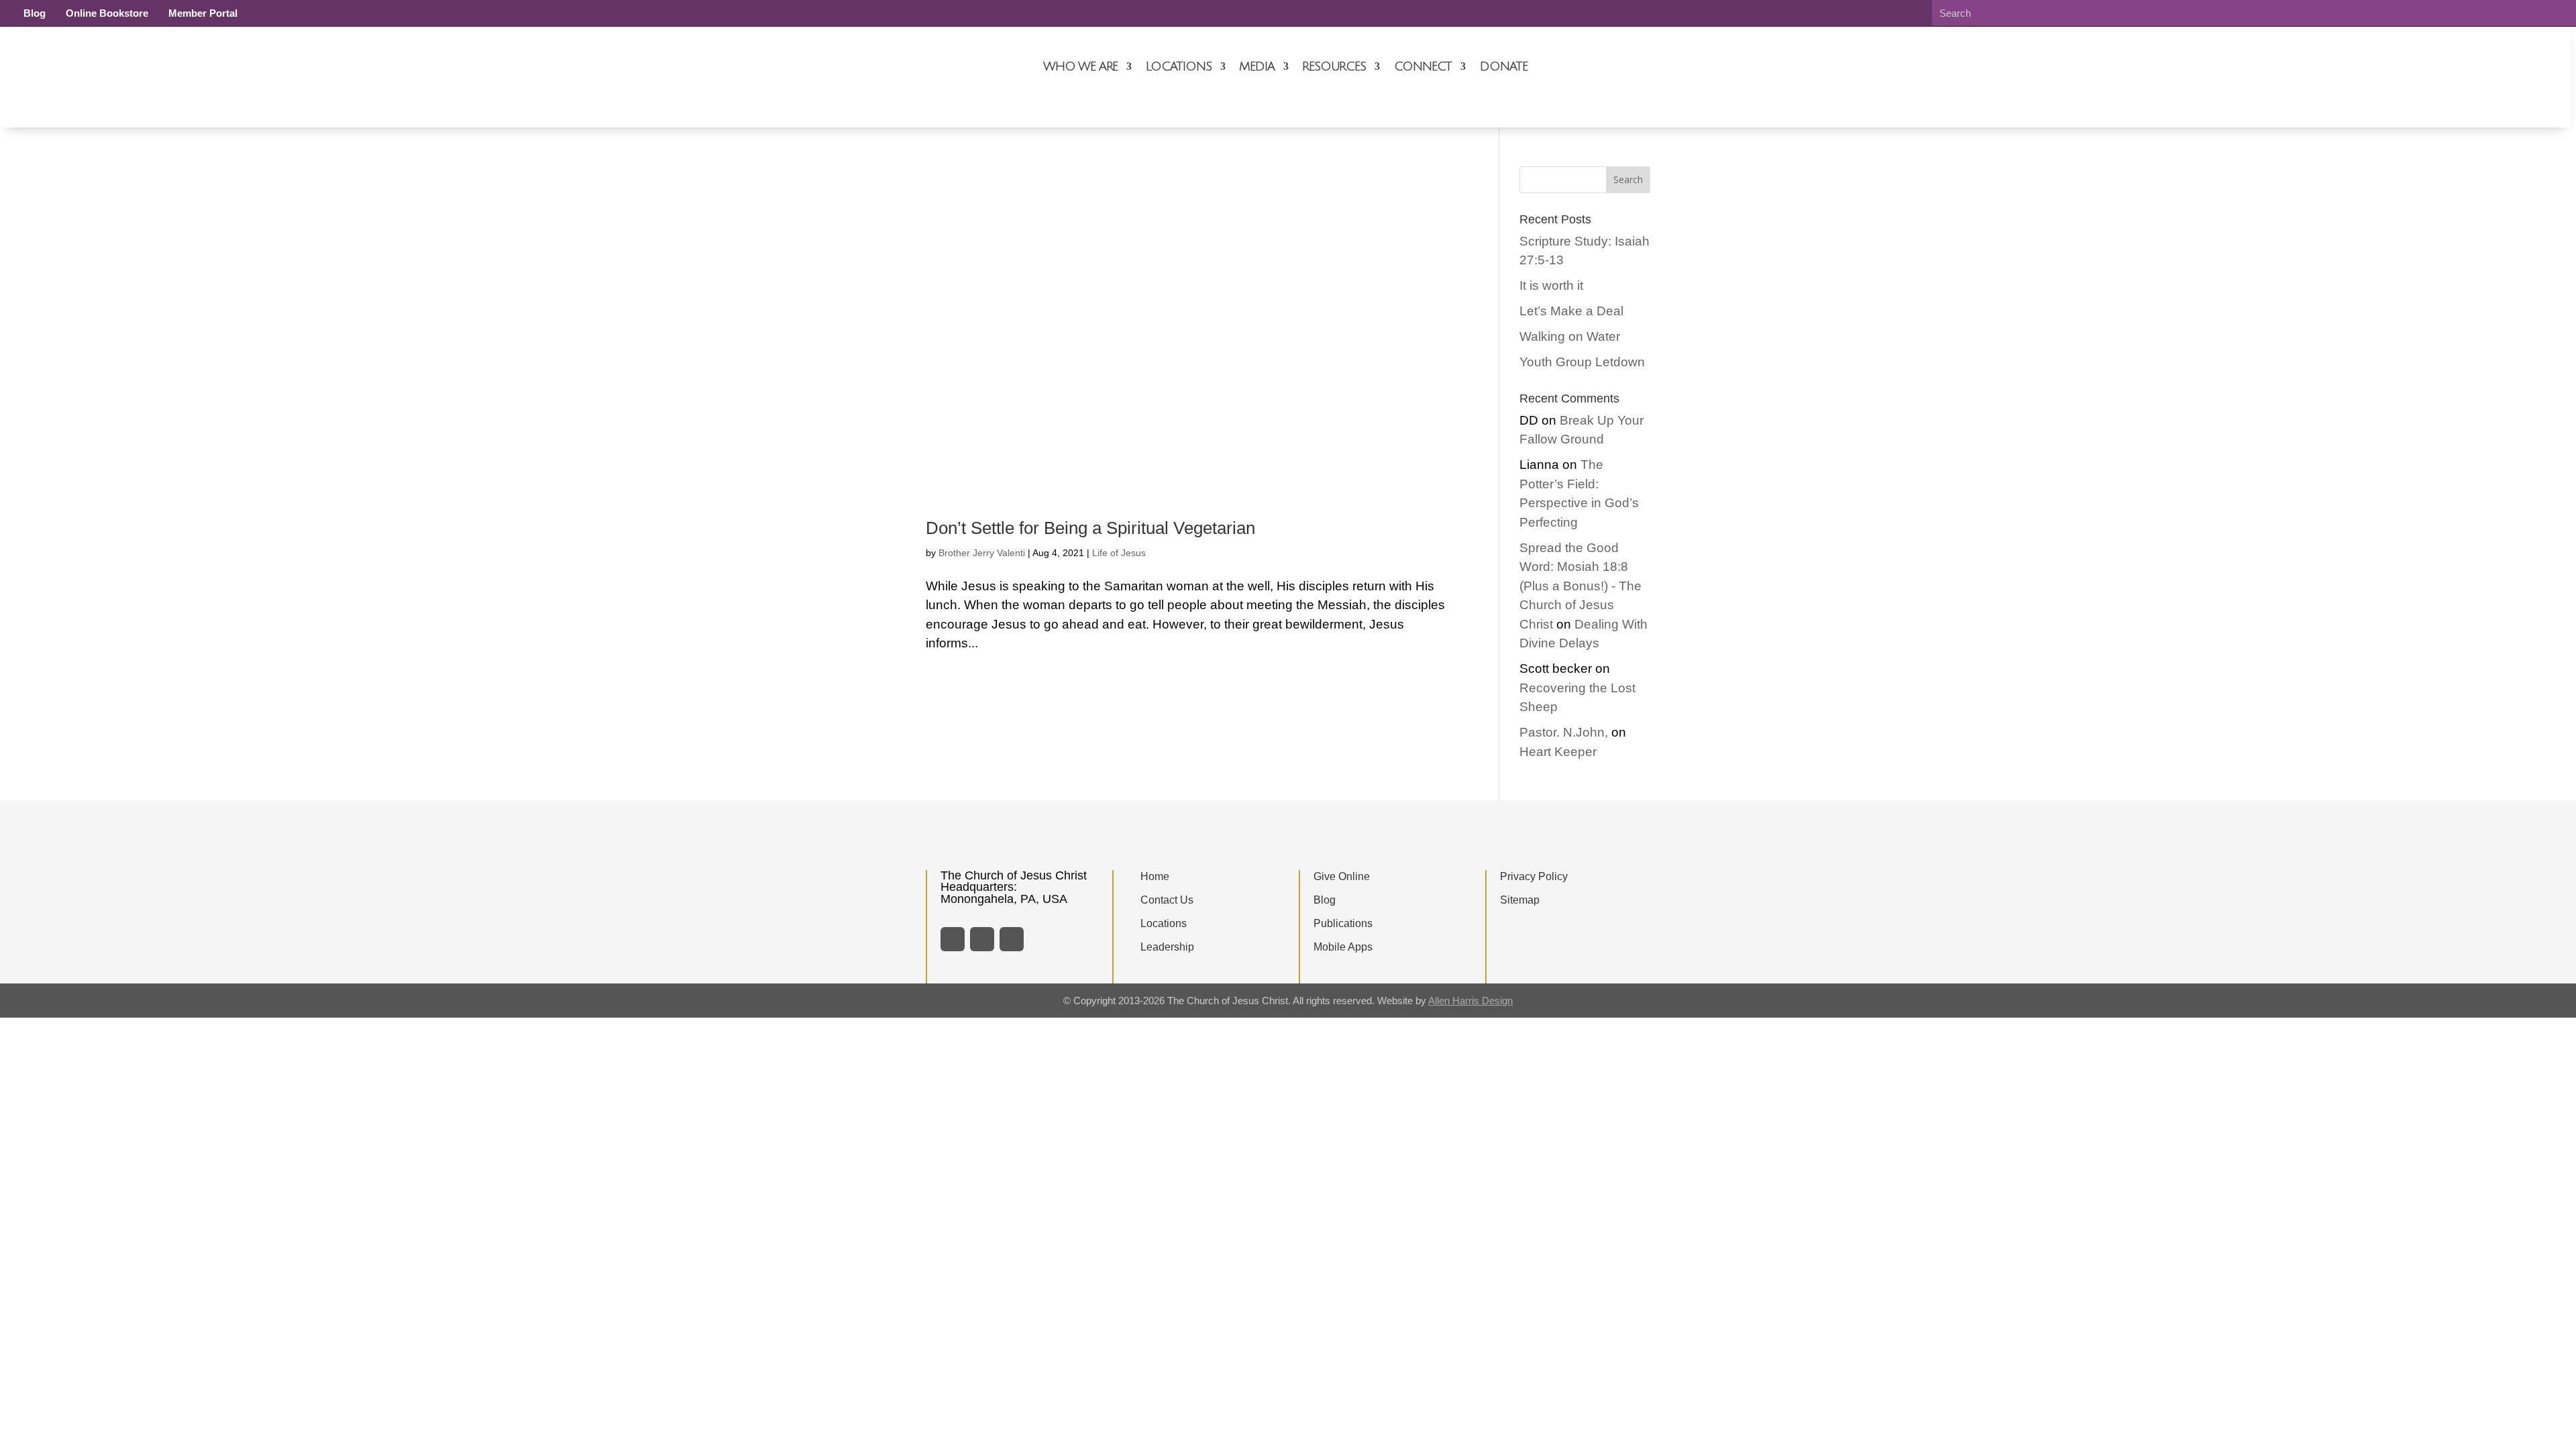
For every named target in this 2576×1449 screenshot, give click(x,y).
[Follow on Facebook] (953, 939)
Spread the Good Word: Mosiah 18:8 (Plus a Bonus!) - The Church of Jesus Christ (1580, 586)
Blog (35, 13)
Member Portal (203, 13)
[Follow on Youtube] (1012, 939)
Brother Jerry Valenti (982, 553)
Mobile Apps (1343, 947)
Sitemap (1520, 900)
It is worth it (1551, 285)
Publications (1343, 923)
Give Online (1342, 876)
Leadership (1167, 947)
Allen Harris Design (1470, 1001)
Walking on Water (1570, 336)
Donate (1504, 66)
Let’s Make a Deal (1571, 311)
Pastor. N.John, (1564, 732)
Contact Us (1167, 900)
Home (1155, 876)
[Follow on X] (982, 939)
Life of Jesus (1119, 553)
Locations (1178, 66)
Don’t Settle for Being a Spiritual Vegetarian (1090, 528)
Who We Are (1080, 66)
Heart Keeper (1558, 752)
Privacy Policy (1534, 876)
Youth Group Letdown (1582, 362)
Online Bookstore (107, 13)
